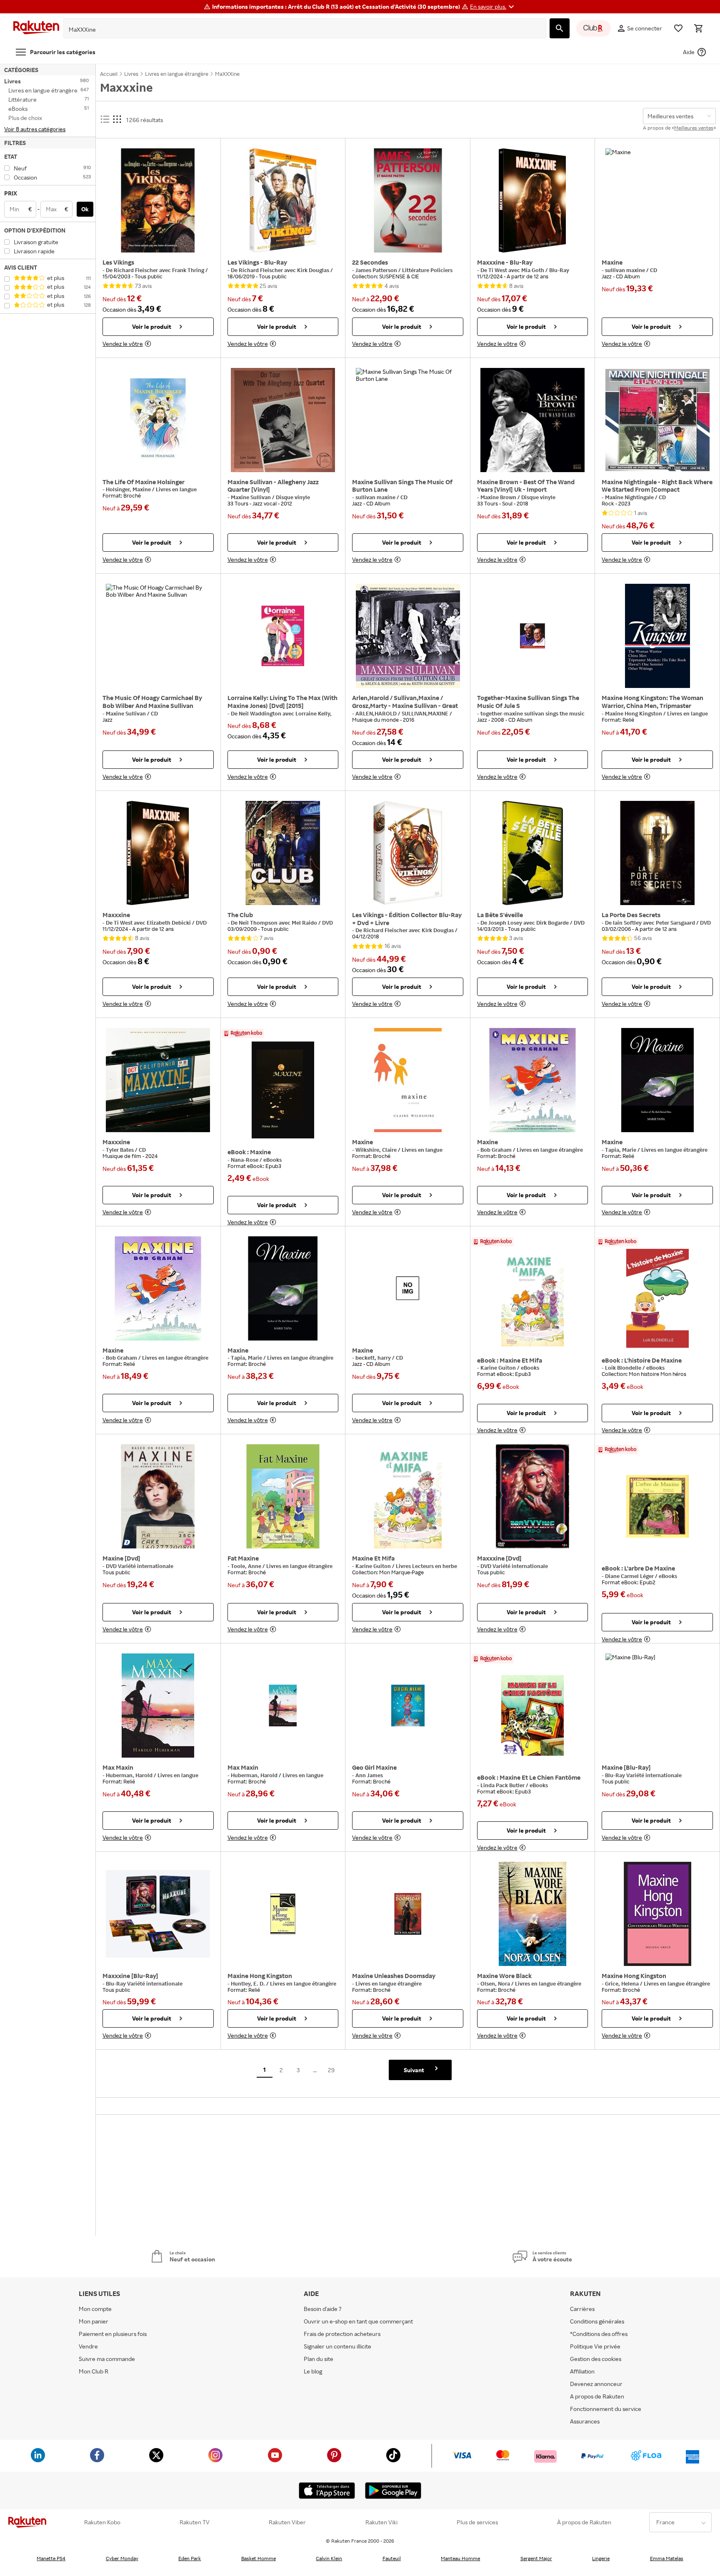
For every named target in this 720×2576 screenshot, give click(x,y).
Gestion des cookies (596, 2359)
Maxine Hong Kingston (634, 713)
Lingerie (601, 2558)
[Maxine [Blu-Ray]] (657, 1706)
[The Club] (283, 853)
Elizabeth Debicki (169, 923)
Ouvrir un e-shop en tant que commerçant (358, 2321)
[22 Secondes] (408, 200)
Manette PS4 (51, 2558)
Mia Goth (533, 270)
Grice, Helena (622, 1983)
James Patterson (377, 270)
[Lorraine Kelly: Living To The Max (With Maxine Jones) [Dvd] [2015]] (283, 636)
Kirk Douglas (314, 270)
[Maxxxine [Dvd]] (533, 1496)
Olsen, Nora (496, 1983)
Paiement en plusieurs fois (113, 2334)
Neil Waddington (261, 713)
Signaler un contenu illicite (337, 2346)
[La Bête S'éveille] (533, 853)
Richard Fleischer (136, 270)
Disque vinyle (293, 497)
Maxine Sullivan (251, 497)
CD (654, 270)
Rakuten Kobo (102, 2522)
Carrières (582, 2309)
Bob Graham (497, 1150)
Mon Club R (94, 2371)
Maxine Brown (499, 497)
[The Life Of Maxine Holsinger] (158, 420)
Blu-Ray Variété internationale (643, 1775)
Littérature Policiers (427, 270)
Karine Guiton (499, 1368)
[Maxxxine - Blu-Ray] (533, 200)
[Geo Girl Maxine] (408, 1706)
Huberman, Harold (130, 1775)
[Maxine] (657, 200)
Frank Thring (189, 270)
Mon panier (94, 2321)
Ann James (369, 1775)
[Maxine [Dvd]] (158, 1496)
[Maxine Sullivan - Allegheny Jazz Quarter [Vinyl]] (283, 420)
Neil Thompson (259, 923)
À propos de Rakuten (584, 2522)
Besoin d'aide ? (323, 2309)
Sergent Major (536, 2558)
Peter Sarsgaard (676, 923)
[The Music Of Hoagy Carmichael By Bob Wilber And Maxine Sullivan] (158, 636)
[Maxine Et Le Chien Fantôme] (533, 1716)
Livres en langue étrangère (550, 1150)
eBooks (272, 1160)
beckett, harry (374, 1358)
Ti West (498, 270)
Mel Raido (305, 923)
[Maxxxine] (158, 853)
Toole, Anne (247, 1566)
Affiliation (582, 2371)
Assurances (585, 2421)
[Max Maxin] (158, 1706)
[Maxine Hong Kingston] (283, 1914)
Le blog (313, 2371)
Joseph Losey (506, 923)
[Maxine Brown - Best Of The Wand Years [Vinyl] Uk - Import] (533, 420)
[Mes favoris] (678, 28)
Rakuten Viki (381, 2522)
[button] (493, 7)
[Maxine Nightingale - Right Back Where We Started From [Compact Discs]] (657, 420)
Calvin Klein (329, 2558)
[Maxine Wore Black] (533, 1914)
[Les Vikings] (158, 200)
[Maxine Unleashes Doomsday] (408, 1914)
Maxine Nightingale (630, 497)
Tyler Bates (120, 1150)
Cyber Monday (122, 2558)
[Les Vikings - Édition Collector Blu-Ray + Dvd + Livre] (408, 853)
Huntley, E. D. (249, 1983)
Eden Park (190, 2558)
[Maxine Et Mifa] (533, 1298)
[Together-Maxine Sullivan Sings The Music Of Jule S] (533, 636)
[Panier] (698, 28)
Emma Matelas (667, 2558)
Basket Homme (259, 2558)
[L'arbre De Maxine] (657, 1506)
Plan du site (319, 2359)
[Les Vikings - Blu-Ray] (283, 200)
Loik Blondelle (624, 1368)
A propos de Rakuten (597, 2396)
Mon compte (95, 2309)
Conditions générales (597, 2321)
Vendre (88, 2346)
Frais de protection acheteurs (342, 2334)
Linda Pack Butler (503, 1785)
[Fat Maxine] (283, 1496)
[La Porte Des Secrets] (657, 853)
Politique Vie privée (595, 2346)
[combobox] (298, 30)
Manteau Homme (460, 2558)
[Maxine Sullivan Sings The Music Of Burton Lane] (408, 420)
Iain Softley (628, 923)
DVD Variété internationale (140, 1566)
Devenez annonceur (596, 2384)
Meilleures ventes (694, 128)
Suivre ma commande (107, 2359)
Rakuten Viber (287, 2522)
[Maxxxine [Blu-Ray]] (158, 1914)
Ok (85, 209)
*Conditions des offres (599, 2334)
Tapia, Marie (621, 1150)
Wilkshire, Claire (377, 1150)
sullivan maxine (626, 270)
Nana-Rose (245, 1160)
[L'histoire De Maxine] (657, 1298)
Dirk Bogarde (553, 923)
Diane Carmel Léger (630, 1576)
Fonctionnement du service (606, 2409)
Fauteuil (392, 2558)
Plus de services (477, 2522)
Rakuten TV (195, 2522)
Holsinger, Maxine (129, 489)
